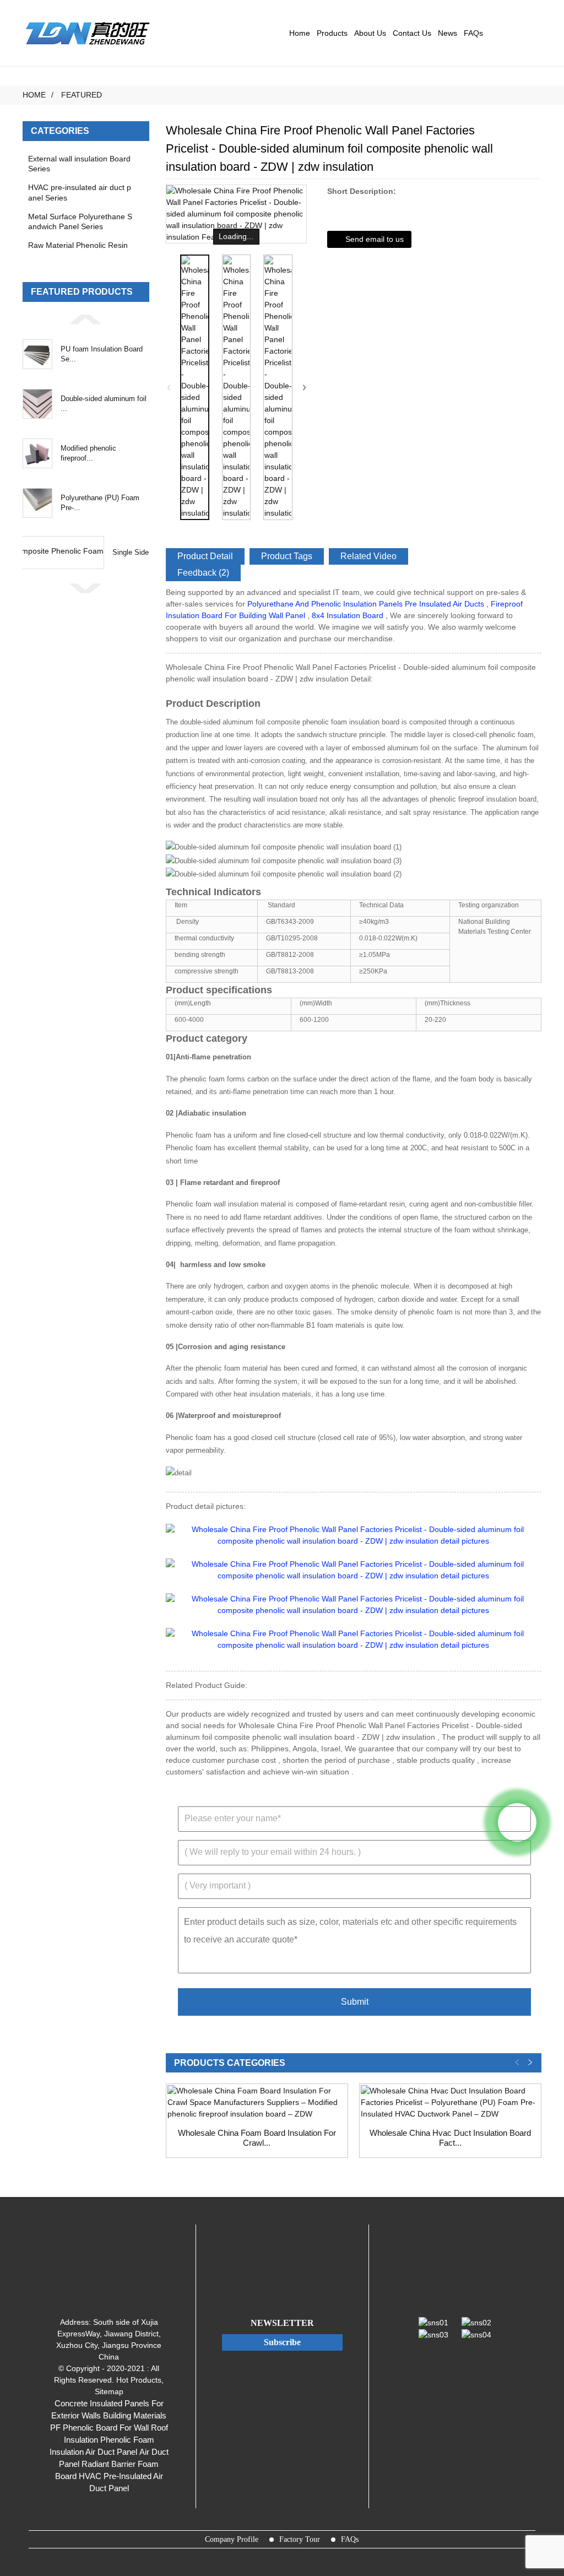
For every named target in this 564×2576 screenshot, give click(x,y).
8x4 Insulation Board (348, 615)
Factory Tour (300, 2539)
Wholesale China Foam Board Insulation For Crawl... (257, 2138)
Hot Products (139, 2380)
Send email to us (375, 239)
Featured (82, 95)
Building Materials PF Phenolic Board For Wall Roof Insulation (109, 2428)
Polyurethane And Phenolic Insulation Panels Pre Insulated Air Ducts (366, 604)
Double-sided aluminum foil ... (104, 404)
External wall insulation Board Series (79, 164)
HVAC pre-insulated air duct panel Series (80, 192)
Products (332, 33)
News (448, 33)
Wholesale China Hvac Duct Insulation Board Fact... (450, 2138)
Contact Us (412, 33)
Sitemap (109, 2391)
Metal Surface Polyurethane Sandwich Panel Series (80, 221)
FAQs (473, 33)
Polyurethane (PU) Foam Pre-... (100, 503)
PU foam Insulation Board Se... (102, 354)
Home (300, 33)
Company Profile (232, 2539)
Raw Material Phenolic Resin (78, 245)
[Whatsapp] (517, 1822)
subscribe (282, 2342)
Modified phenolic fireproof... (88, 453)
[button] (86, 319)
